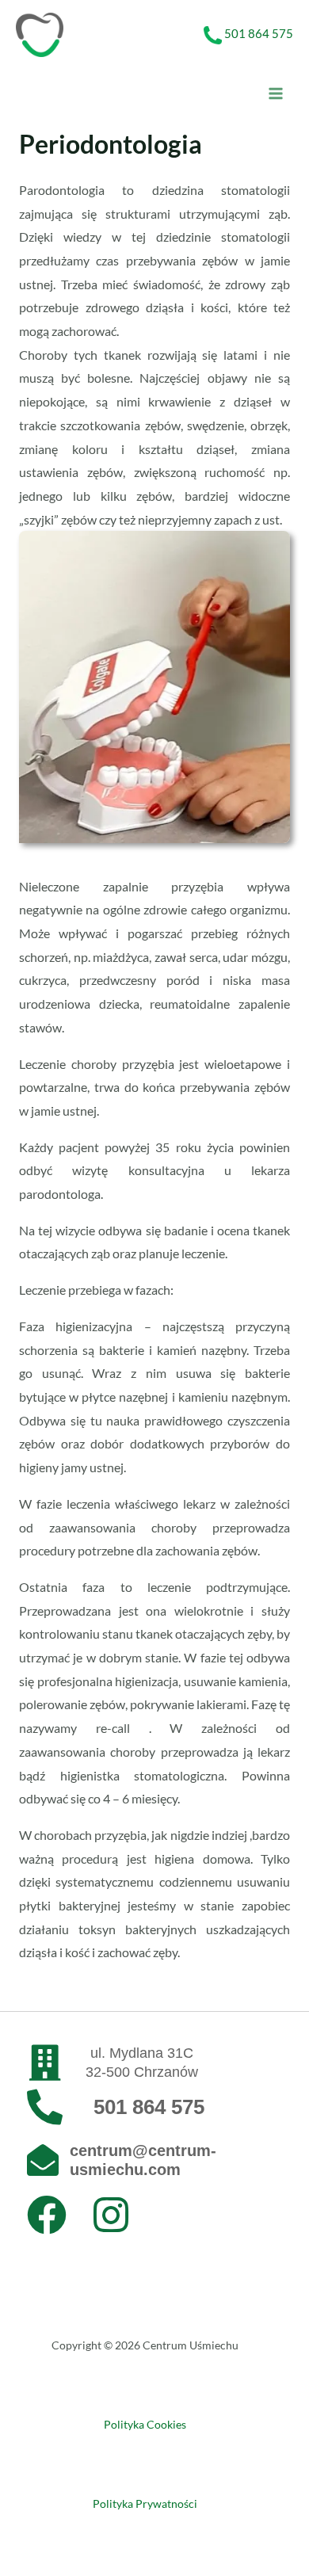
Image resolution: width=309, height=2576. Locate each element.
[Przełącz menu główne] (276, 93)
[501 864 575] (45, 2107)
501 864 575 (259, 33)
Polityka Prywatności (145, 2503)
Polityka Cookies (145, 2424)
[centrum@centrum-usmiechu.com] (43, 2160)
